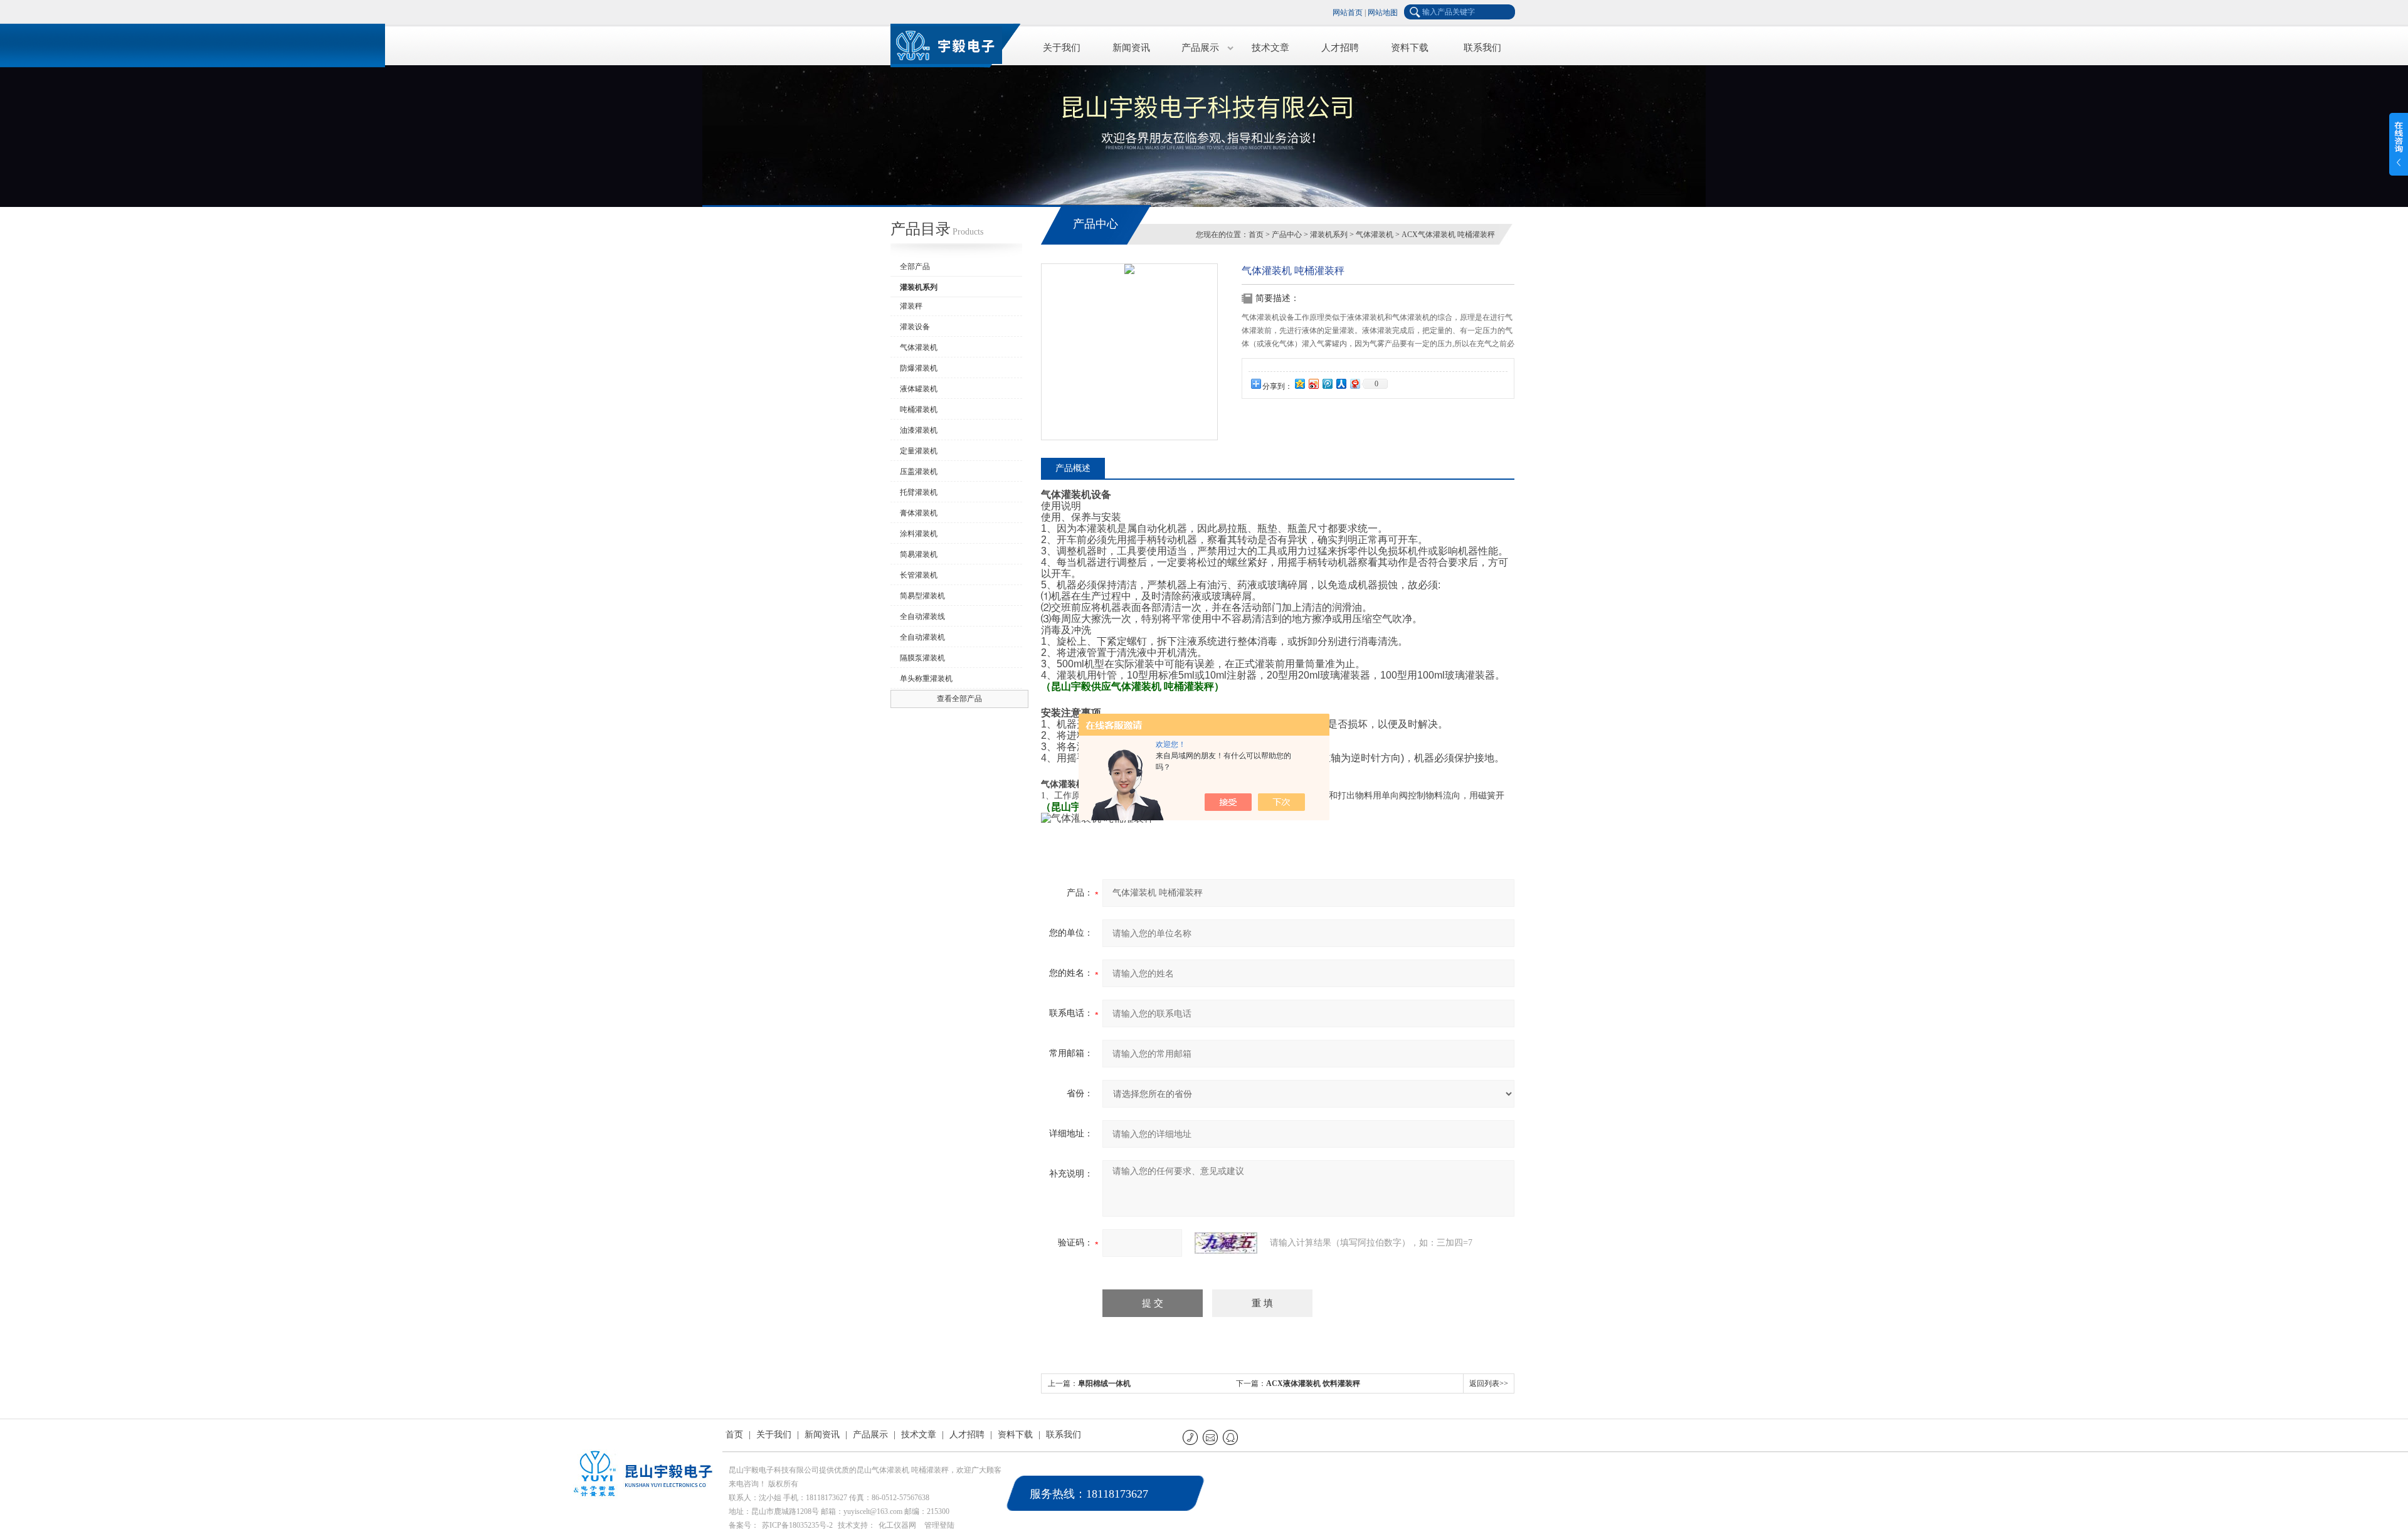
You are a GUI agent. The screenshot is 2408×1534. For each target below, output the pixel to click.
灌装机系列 (1329, 235)
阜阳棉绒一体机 (1104, 1383)
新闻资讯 (1131, 48)
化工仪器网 (897, 1525)
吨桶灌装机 (919, 410)
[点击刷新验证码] (1226, 1243)
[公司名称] (953, 44)
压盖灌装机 (919, 472)
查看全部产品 (959, 699)
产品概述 (1073, 468)
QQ (1231, 1437)
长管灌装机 (919, 575)
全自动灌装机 (922, 637)
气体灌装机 (919, 347)
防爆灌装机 (919, 368)
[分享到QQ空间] (1299, 383)
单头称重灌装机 (926, 679)
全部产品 (915, 267)
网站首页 (1348, 13)
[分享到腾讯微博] (1327, 383)
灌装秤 (911, 306)
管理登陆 (939, 1525)
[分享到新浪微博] (1313, 383)
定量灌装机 (919, 451)
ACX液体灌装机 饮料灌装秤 (1313, 1383)
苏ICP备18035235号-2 (797, 1525)
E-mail (1211, 1437)
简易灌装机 (919, 554)
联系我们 (1482, 48)
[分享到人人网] (1341, 383)
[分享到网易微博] (1354, 383)
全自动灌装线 (922, 616)
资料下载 (1410, 48)
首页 (1256, 235)
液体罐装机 (919, 389)
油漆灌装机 (919, 430)
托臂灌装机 (919, 492)
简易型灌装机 (922, 596)
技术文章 (1270, 48)
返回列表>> (1489, 1383)
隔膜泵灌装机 (922, 658)
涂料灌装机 (919, 534)
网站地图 (1383, 13)
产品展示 (1200, 48)
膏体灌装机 (919, 513)
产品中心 (1287, 235)
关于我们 (1062, 48)
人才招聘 (1340, 48)
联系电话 (1191, 1437)
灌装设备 (915, 327)
